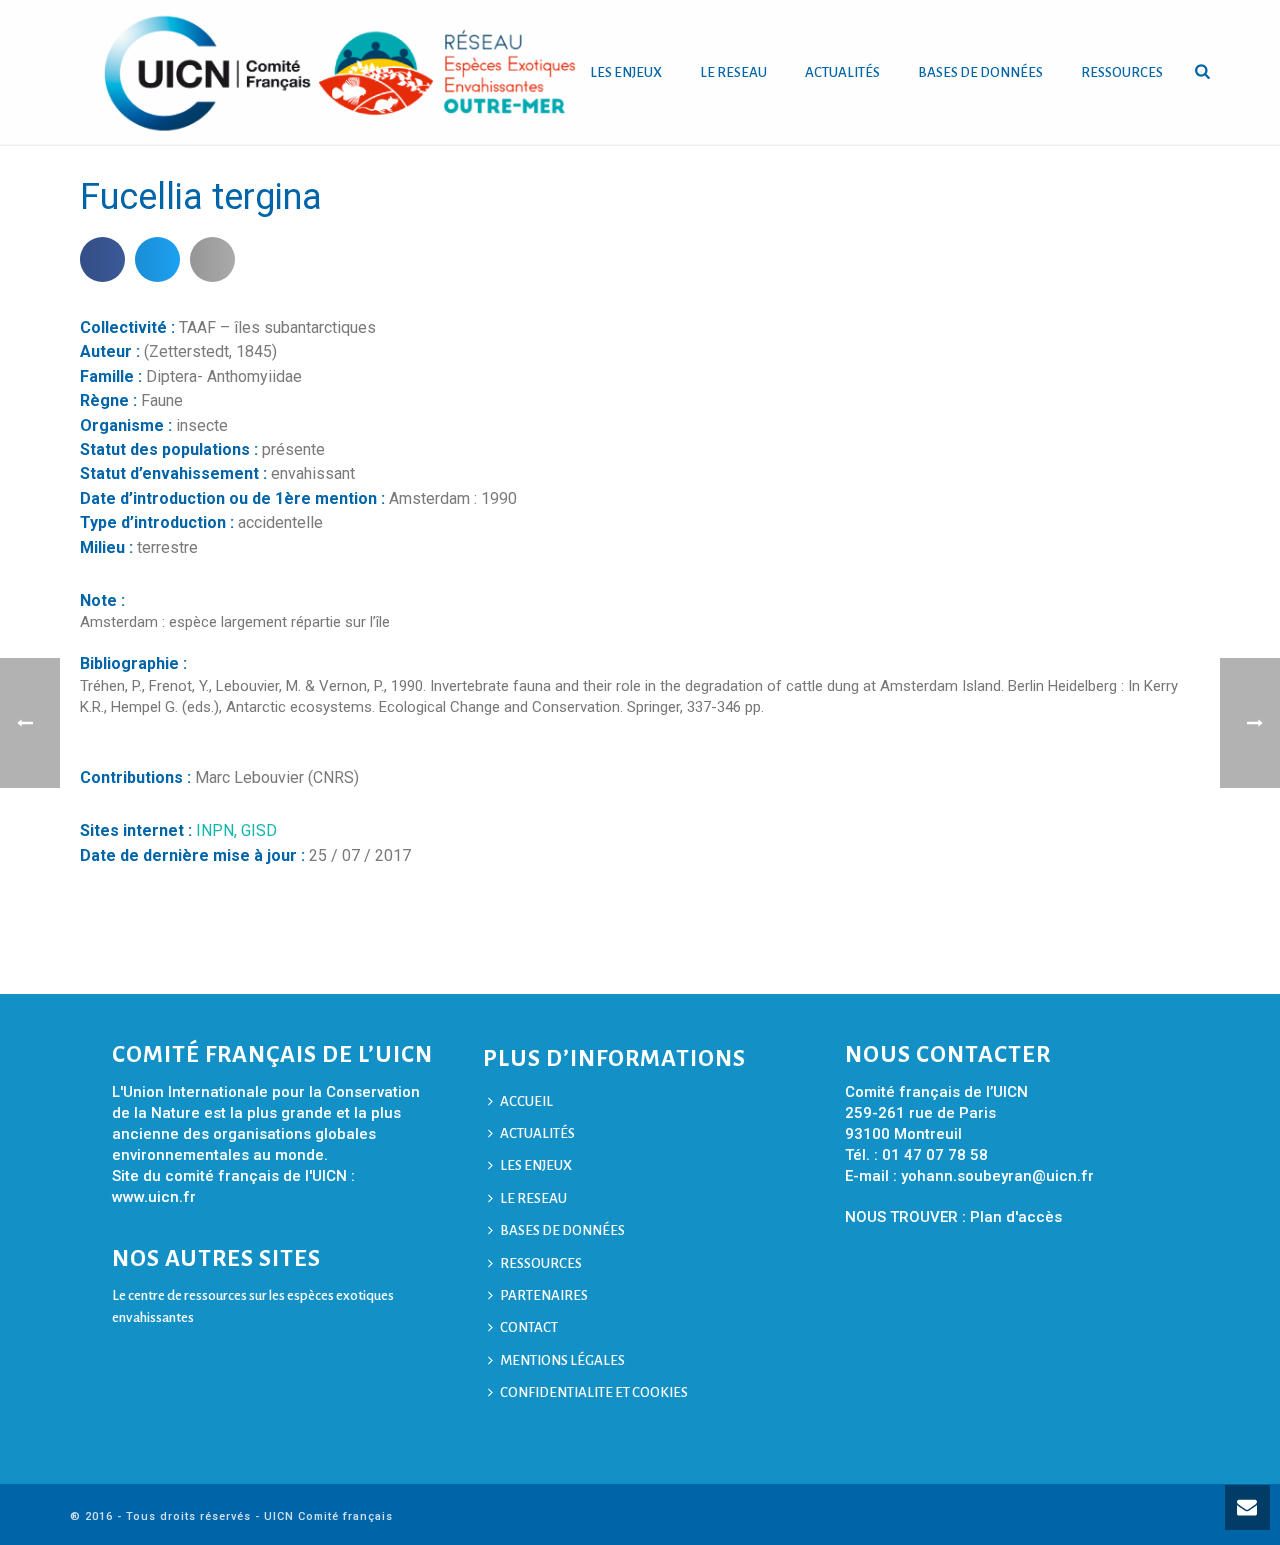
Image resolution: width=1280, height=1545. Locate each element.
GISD (259, 830)
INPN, (218, 830)
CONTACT (529, 1327)
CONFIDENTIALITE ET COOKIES (594, 1392)
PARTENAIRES (544, 1295)
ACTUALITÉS (842, 72)
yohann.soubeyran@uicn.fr (997, 1176)
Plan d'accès (1016, 1217)
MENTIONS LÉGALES (562, 1360)
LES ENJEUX (626, 72)
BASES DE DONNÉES (980, 72)
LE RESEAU (733, 72)
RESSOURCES (1122, 72)
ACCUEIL (526, 1101)
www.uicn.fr (154, 1197)
